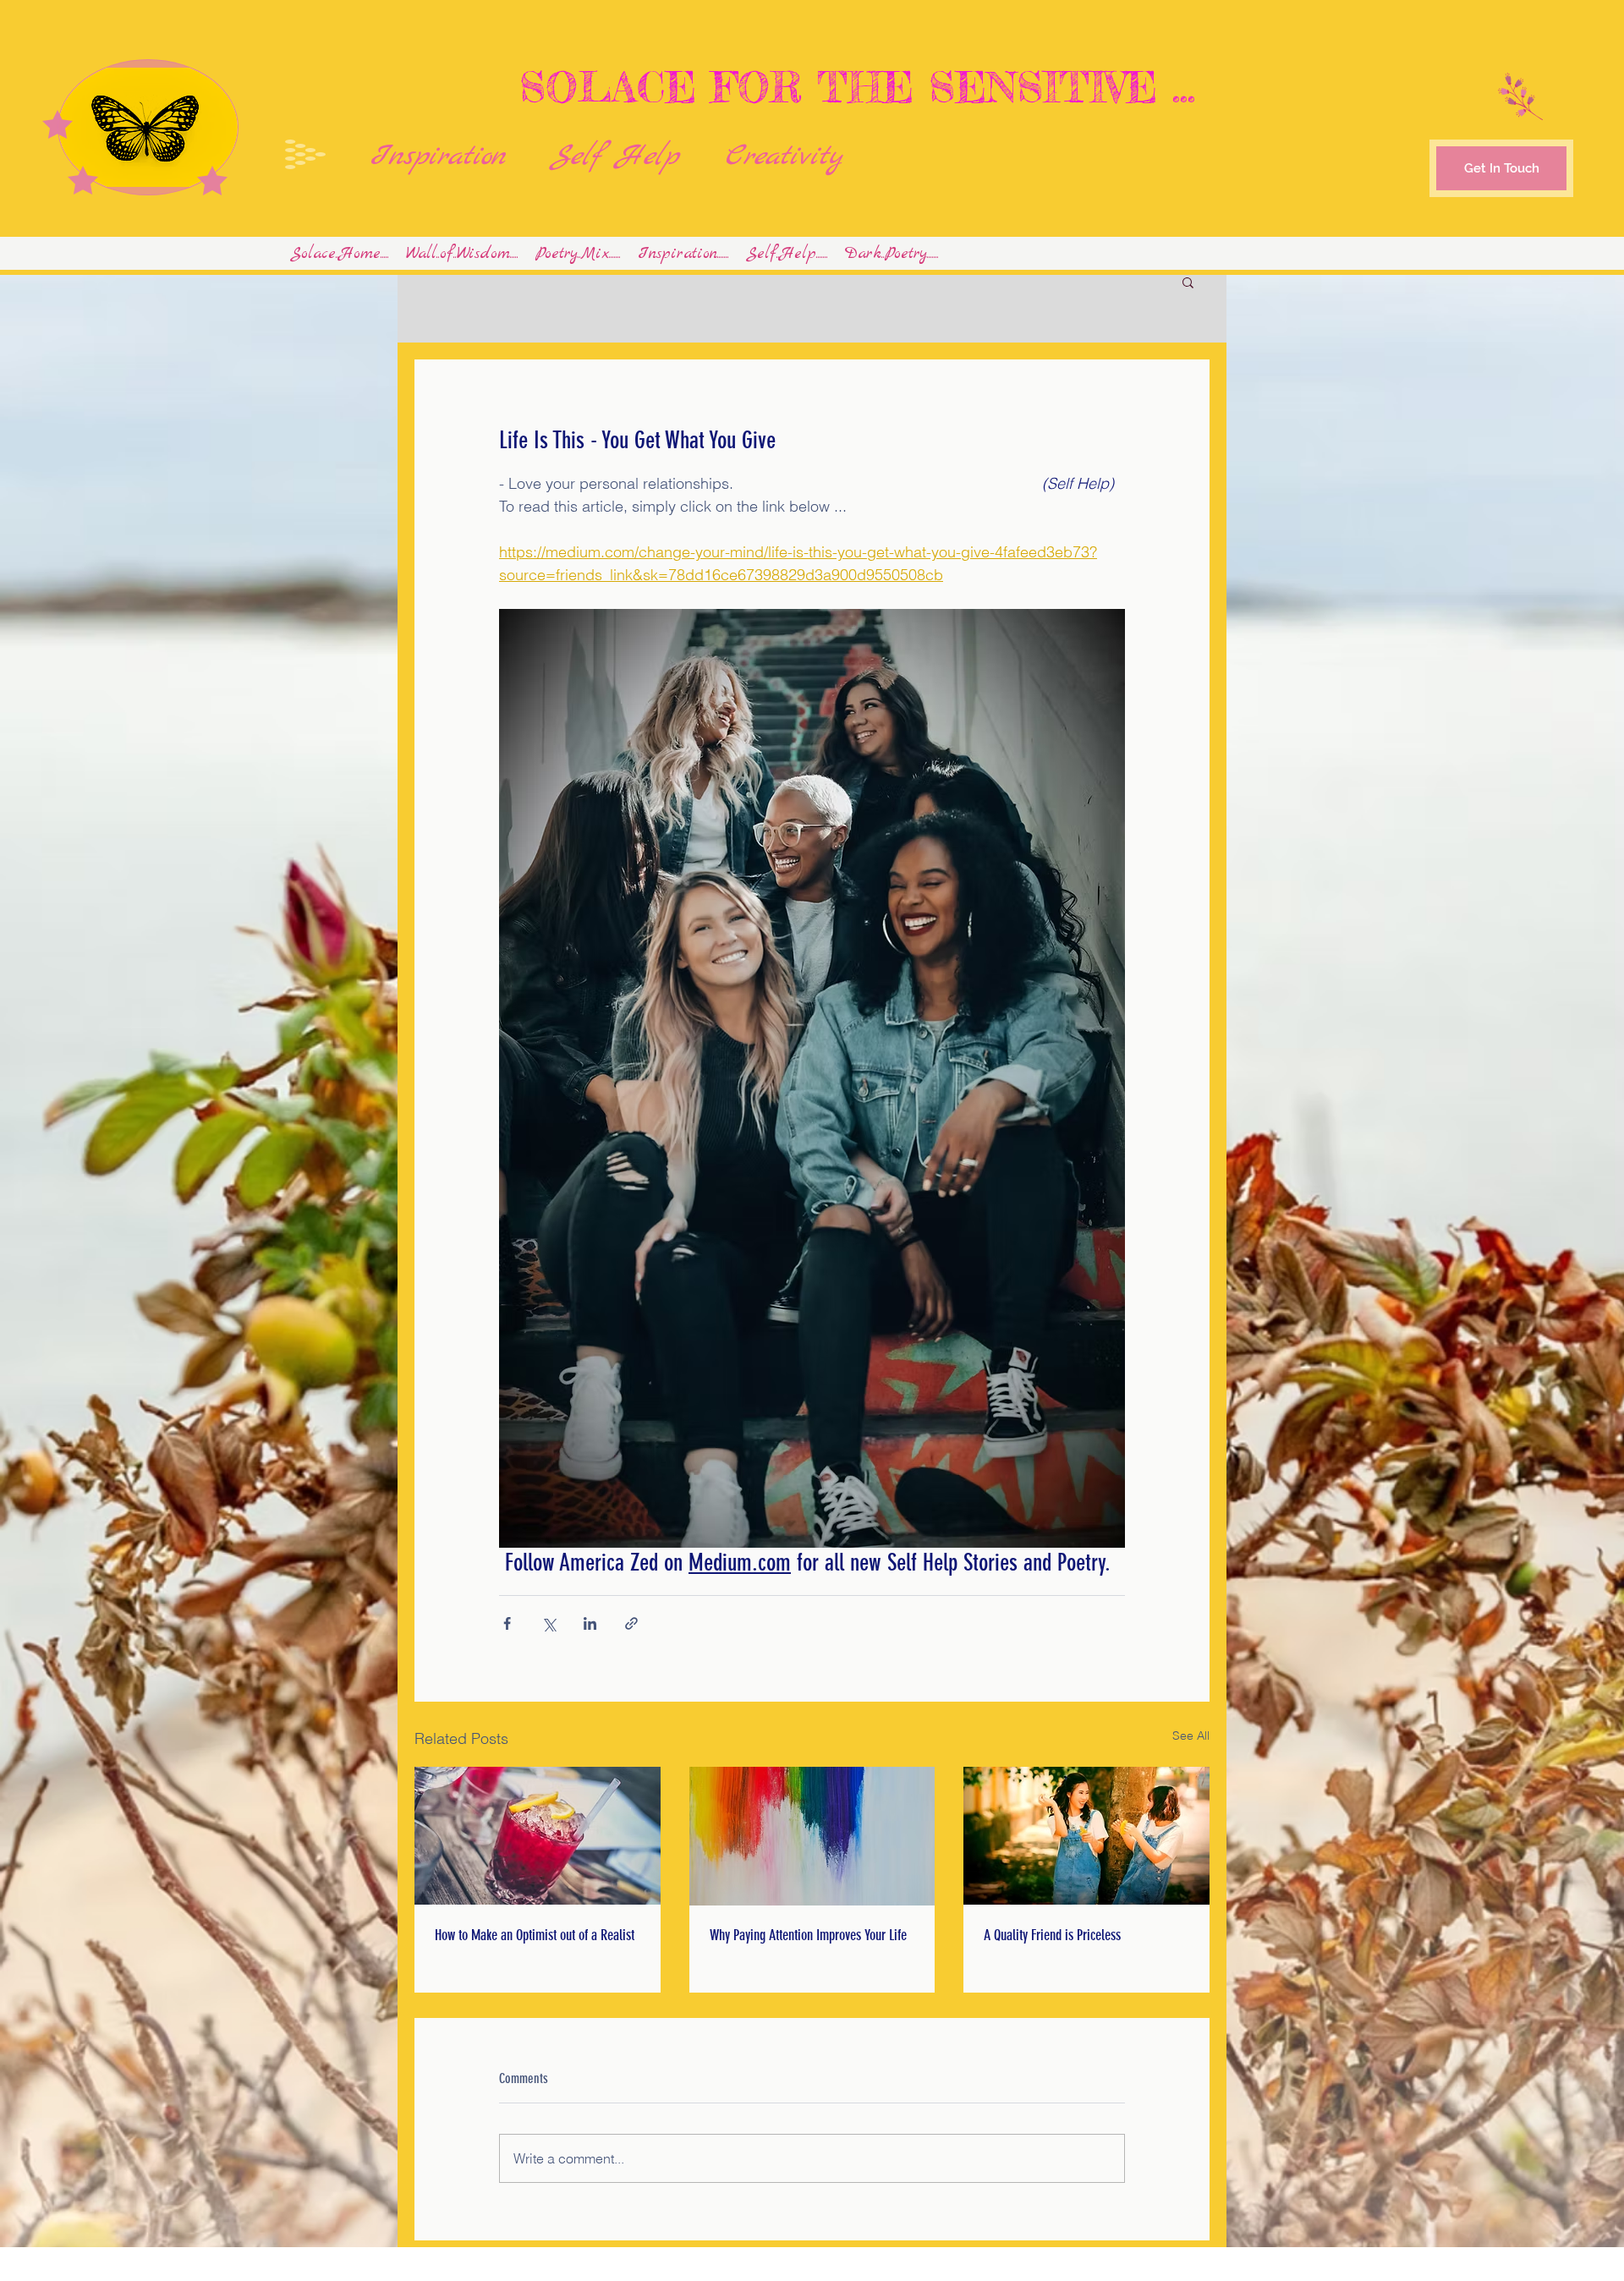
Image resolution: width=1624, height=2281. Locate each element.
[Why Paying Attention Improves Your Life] (812, 1836)
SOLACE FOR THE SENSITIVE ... (850, 87)
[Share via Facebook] (507, 1623)
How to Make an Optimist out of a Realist (535, 1935)
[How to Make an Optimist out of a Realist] (538, 1836)
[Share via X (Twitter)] (549, 1623)
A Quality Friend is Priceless (1052, 1935)
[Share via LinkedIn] (590, 1623)
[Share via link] (631, 1623)
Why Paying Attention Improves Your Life (808, 1935)
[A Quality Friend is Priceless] (1086, 1836)
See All (1191, 1735)
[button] (1188, 282)
